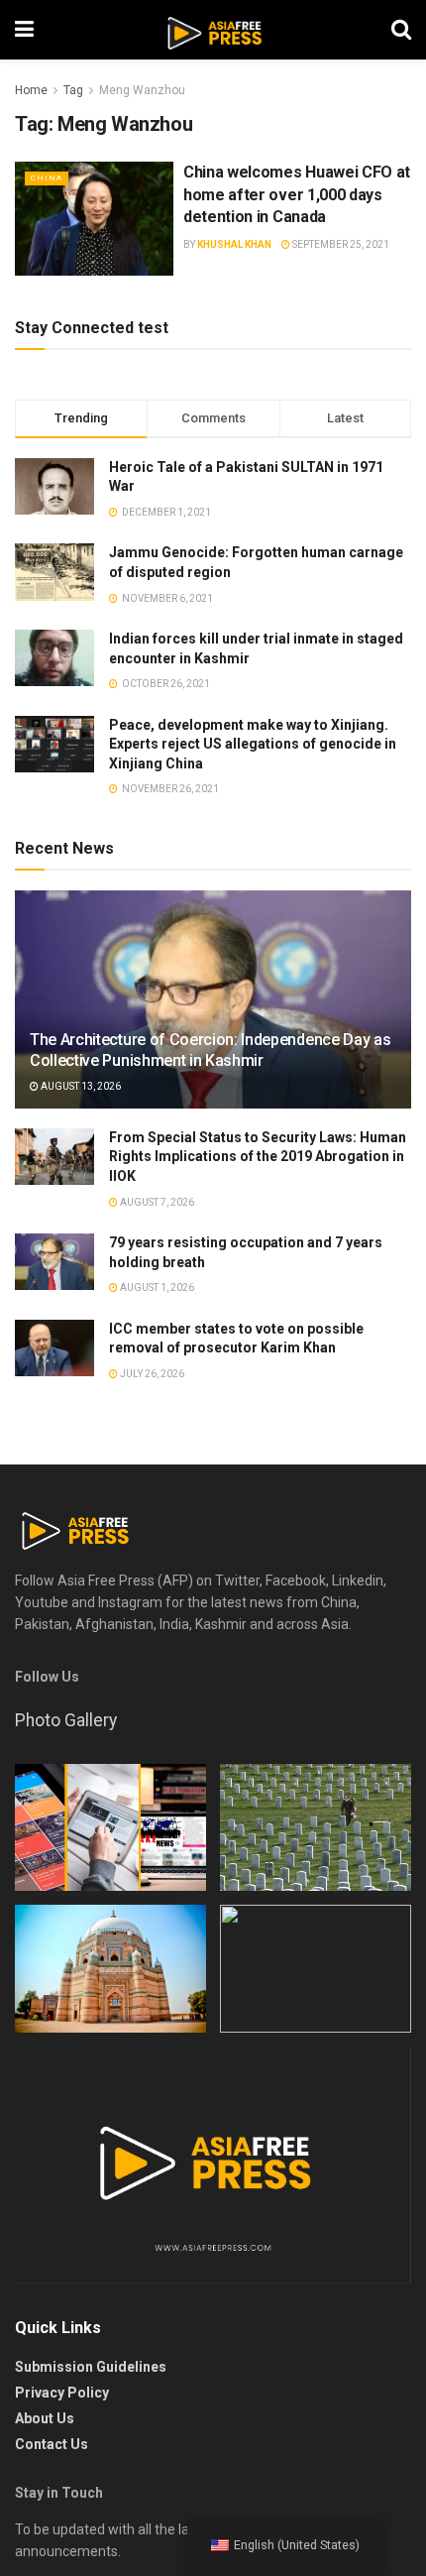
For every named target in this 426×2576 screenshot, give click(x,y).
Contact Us (52, 2444)
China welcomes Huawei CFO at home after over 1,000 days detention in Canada (297, 194)
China (47, 178)
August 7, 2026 (156, 1202)
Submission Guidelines (91, 2367)
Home (31, 90)
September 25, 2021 (340, 244)
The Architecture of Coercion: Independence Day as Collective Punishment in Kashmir (210, 1050)
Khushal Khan (234, 244)
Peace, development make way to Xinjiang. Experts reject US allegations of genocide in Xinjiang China (253, 744)
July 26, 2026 (151, 1374)
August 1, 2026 (156, 1288)
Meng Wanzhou (142, 90)
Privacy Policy (62, 2393)
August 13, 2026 (80, 1086)
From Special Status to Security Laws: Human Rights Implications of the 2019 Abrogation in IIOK (258, 1157)
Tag (73, 90)
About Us (45, 2418)
